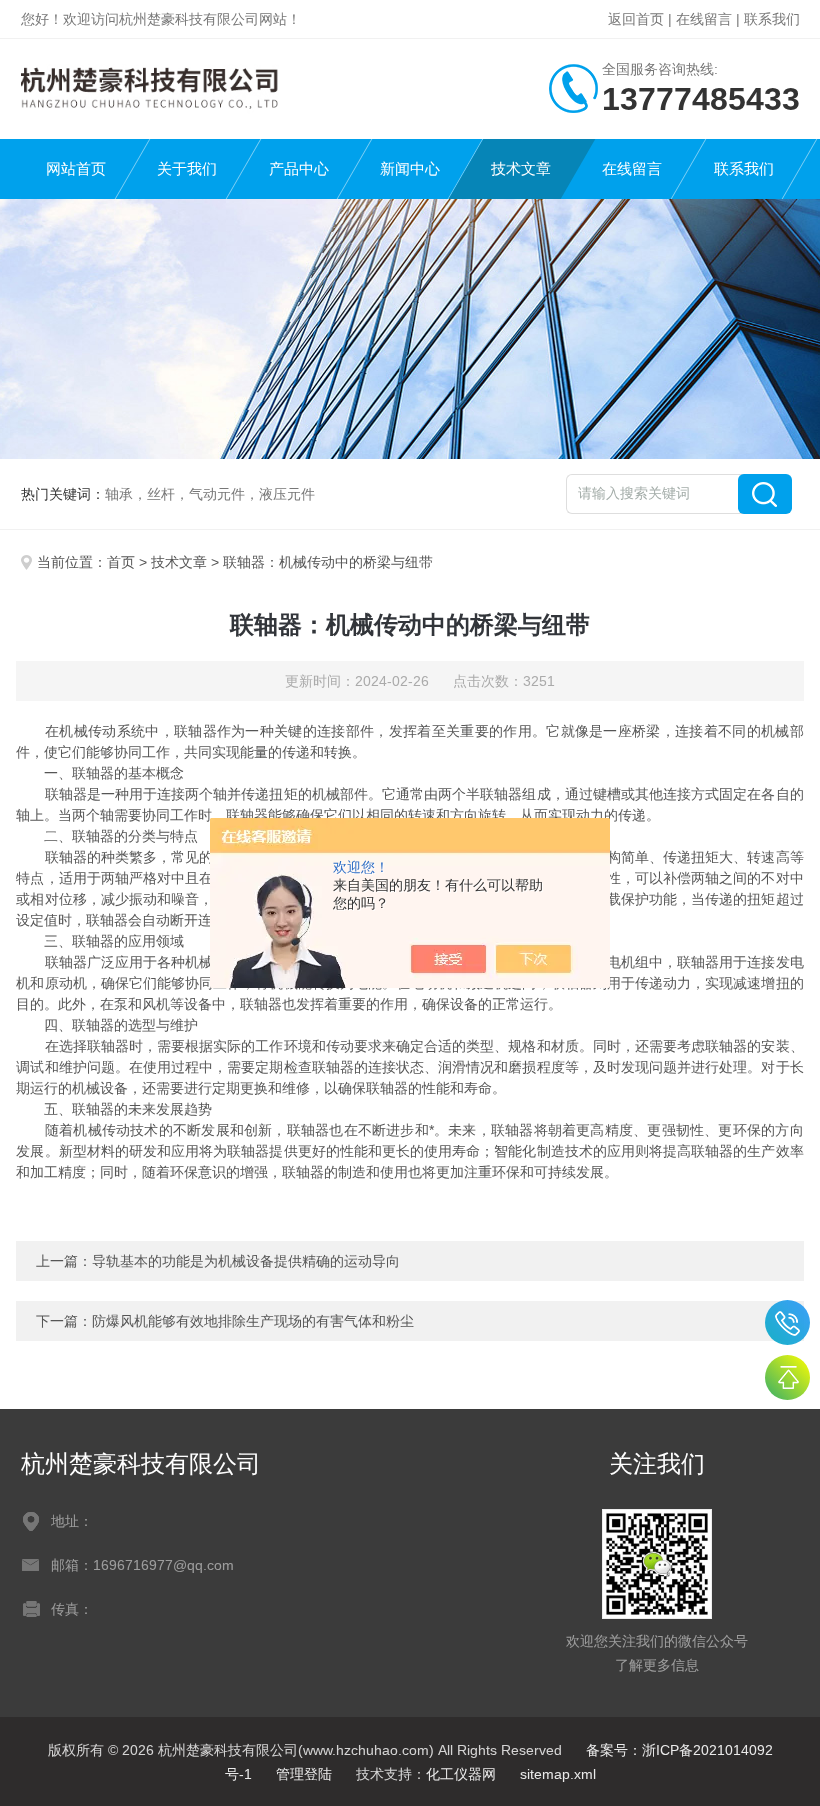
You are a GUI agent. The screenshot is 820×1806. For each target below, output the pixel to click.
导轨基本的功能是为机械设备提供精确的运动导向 (246, 1261)
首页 (121, 562)
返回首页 (636, 19)
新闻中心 (410, 168)
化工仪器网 (461, 1774)
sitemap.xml (558, 1774)
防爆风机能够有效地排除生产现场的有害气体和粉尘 (253, 1321)
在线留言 (704, 19)
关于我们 (187, 168)
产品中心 (299, 168)
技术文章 (521, 168)
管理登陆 (304, 1774)
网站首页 (76, 168)
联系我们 (772, 19)
